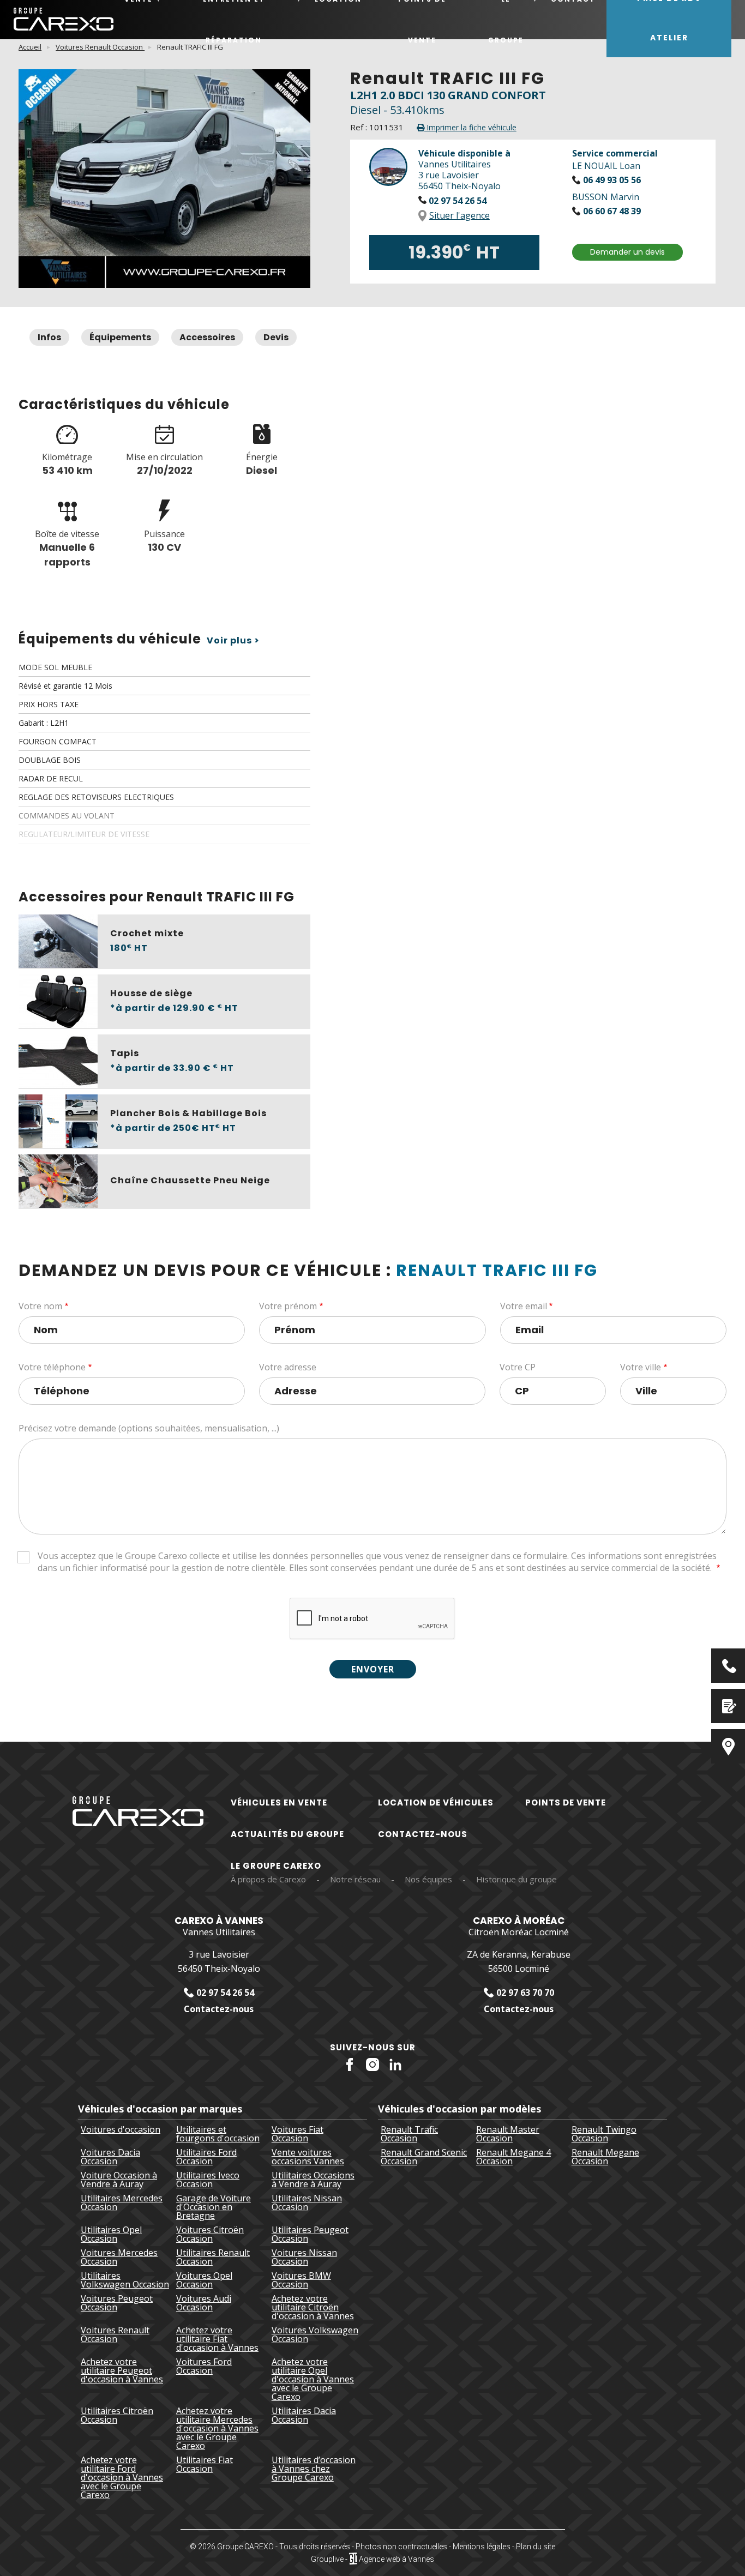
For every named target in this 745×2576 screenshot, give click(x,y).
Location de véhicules (436, 1802)
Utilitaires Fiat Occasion (205, 2465)
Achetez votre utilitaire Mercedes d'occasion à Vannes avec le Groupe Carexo (217, 2428)
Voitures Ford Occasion (204, 2367)
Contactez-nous (423, 1834)
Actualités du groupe (287, 1834)
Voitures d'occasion (121, 2130)
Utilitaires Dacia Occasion (304, 2416)
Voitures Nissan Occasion (304, 2257)
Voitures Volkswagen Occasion (315, 2335)
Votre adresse (288, 1367)
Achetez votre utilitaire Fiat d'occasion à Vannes (217, 2339)
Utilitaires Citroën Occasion (117, 2416)
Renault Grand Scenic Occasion (424, 2157)
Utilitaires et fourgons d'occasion (218, 2134)
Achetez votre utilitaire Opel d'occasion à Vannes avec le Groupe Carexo (313, 2379)
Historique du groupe (516, 1879)
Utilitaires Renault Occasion (213, 2257)
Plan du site (536, 2547)
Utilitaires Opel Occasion (111, 2234)
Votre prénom (288, 1306)
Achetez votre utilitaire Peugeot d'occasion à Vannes (122, 2371)
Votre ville (641, 1367)
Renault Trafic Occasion (409, 2134)
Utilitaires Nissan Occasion (307, 2203)
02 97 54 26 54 (456, 201)
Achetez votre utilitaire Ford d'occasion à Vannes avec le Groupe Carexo (122, 2477)
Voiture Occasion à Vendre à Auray (119, 2180)
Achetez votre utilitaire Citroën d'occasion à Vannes (313, 2307)
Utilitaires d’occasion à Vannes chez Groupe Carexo (314, 2469)
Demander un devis (627, 252)
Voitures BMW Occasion (301, 2280)
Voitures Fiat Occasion (298, 2134)
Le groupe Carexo (276, 1866)
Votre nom (40, 1306)
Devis (276, 337)
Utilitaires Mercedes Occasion (122, 2203)
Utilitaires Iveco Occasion (208, 2180)
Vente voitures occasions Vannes (308, 2157)
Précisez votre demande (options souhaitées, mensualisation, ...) (149, 1428)
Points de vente (566, 1802)
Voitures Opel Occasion (204, 2280)
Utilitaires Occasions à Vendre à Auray (313, 2180)
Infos (49, 337)
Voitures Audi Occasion (204, 2304)
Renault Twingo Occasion (604, 2134)
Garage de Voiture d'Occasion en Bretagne (214, 2207)
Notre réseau (355, 1879)
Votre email (524, 1306)
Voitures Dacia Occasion (110, 2157)
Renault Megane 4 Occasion (513, 2157)
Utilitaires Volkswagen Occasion (125, 2280)
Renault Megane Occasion (605, 2157)
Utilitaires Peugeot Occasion (310, 2234)
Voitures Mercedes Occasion (119, 2257)
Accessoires (207, 337)
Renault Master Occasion (508, 2134)
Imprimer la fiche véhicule (470, 127)
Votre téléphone (52, 1367)
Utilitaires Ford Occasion (206, 2157)
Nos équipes (428, 1879)
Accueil (30, 47)
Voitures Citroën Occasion (210, 2234)
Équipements (120, 337)
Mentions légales (482, 2547)
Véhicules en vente (279, 1802)
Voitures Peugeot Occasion (117, 2304)
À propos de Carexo (268, 1879)
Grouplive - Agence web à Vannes (372, 2559)
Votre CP (518, 1367)
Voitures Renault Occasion (100, 47)
